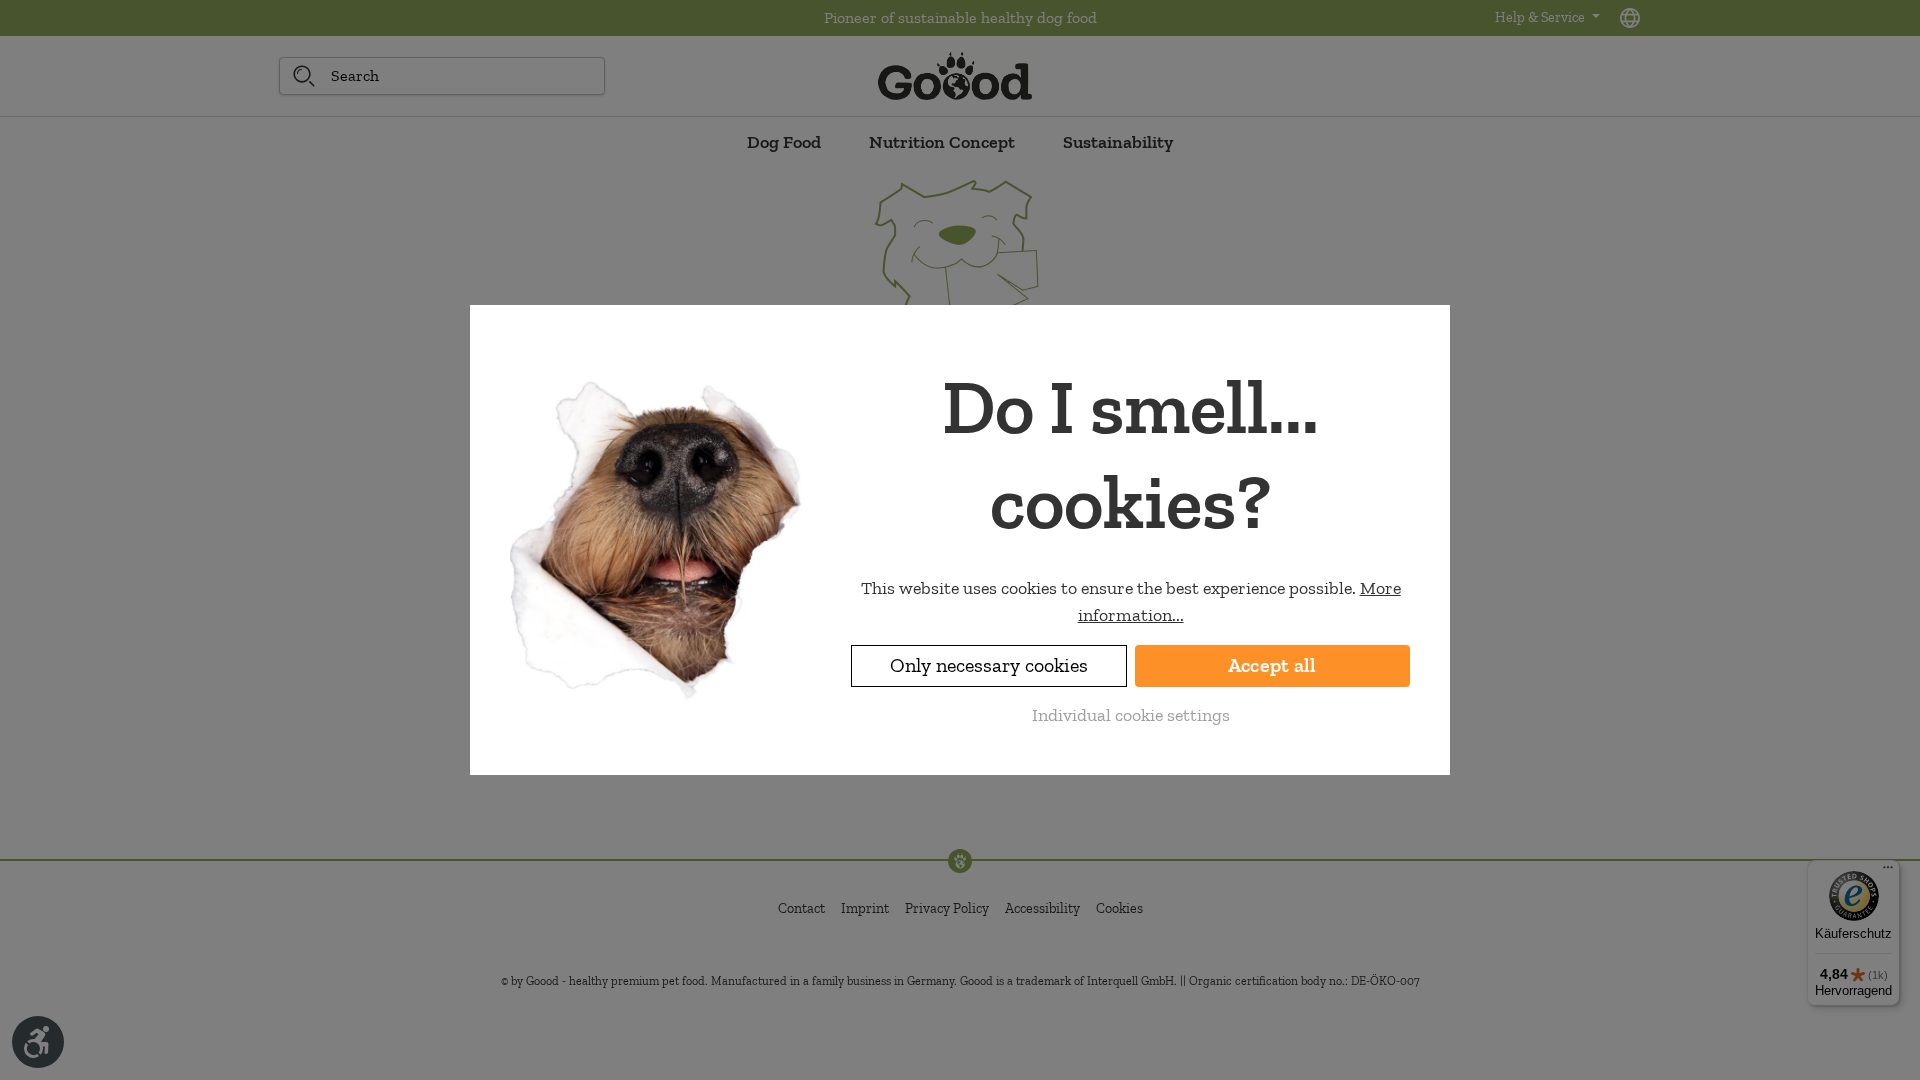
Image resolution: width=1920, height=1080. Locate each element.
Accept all (1272, 665)
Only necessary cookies (989, 665)
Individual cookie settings (1131, 715)
